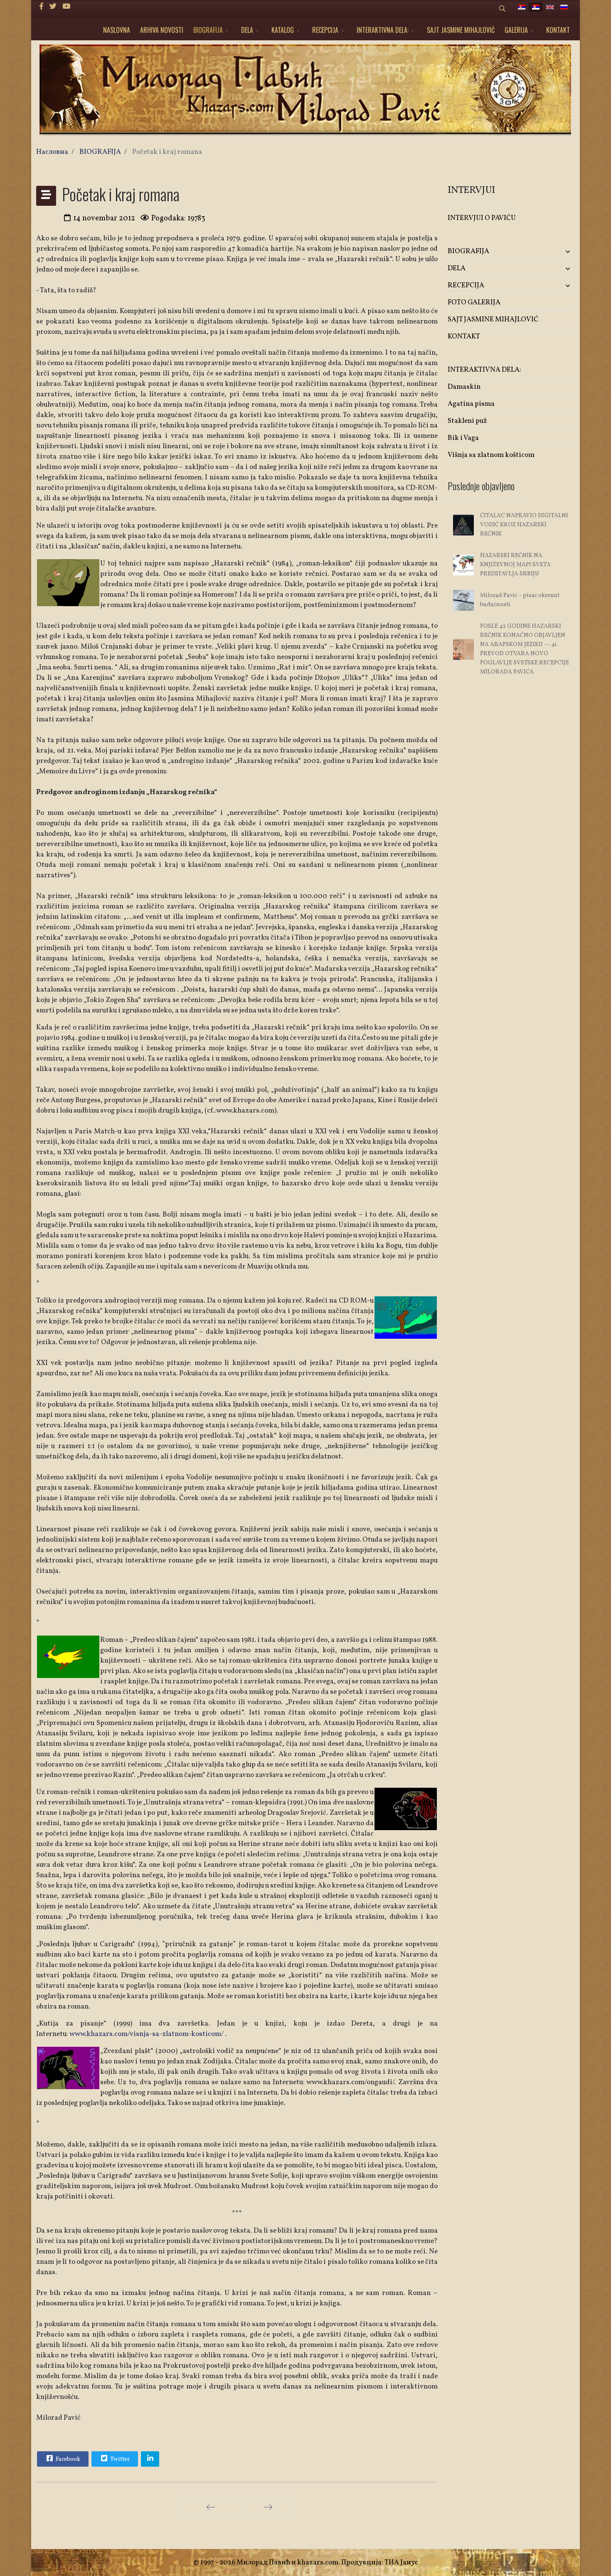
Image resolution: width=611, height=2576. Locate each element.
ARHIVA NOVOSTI (162, 30)
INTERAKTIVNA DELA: (383, 30)
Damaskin (464, 387)
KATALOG (283, 30)
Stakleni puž (467, 421)
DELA (247, 30)
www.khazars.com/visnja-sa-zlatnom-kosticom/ (147, 2034)
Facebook (67, 2459)
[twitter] (53, 7)
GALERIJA (516, 30)
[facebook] (41, 7)
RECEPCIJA (325, 30)
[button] (554, 252)
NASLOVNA (117, 30)
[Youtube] (66, 7)
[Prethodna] (211, 2507)
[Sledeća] (268, 2507)
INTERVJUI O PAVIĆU (482, 218)
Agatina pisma (471, 404)
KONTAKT (558, 30)
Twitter (119, 2459)
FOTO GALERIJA (474, 302)
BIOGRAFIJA (208, 30)
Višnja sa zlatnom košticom (491, 455)
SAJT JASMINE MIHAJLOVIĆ (461, 30)
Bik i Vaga (463, 438)
